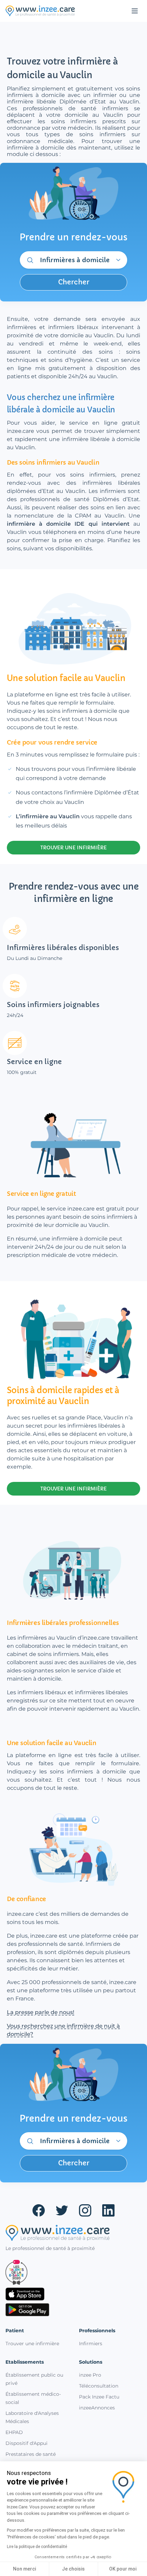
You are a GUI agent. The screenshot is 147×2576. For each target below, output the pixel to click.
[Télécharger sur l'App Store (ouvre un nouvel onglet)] (73, 2294)
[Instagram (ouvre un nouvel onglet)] (85, 2210)
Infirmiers (91, 2344)
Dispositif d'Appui (26, 2443)
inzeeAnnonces (97, 2408)
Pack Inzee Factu (99, 2397)
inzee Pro (90, 2375)
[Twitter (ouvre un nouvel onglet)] (62, 2210)
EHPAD (14, 2432)
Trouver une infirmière (32, 2344)
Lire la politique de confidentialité (37, 2547)
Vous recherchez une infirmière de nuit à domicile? (63, 2030)
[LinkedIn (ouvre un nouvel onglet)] (108, 2210)
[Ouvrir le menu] (135, 11)
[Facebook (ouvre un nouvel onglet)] (39, 2210)
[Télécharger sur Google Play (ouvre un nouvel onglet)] (73, 2310)
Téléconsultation (99, 2386)
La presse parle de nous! (41, 2012)
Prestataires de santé (31, 2454)
